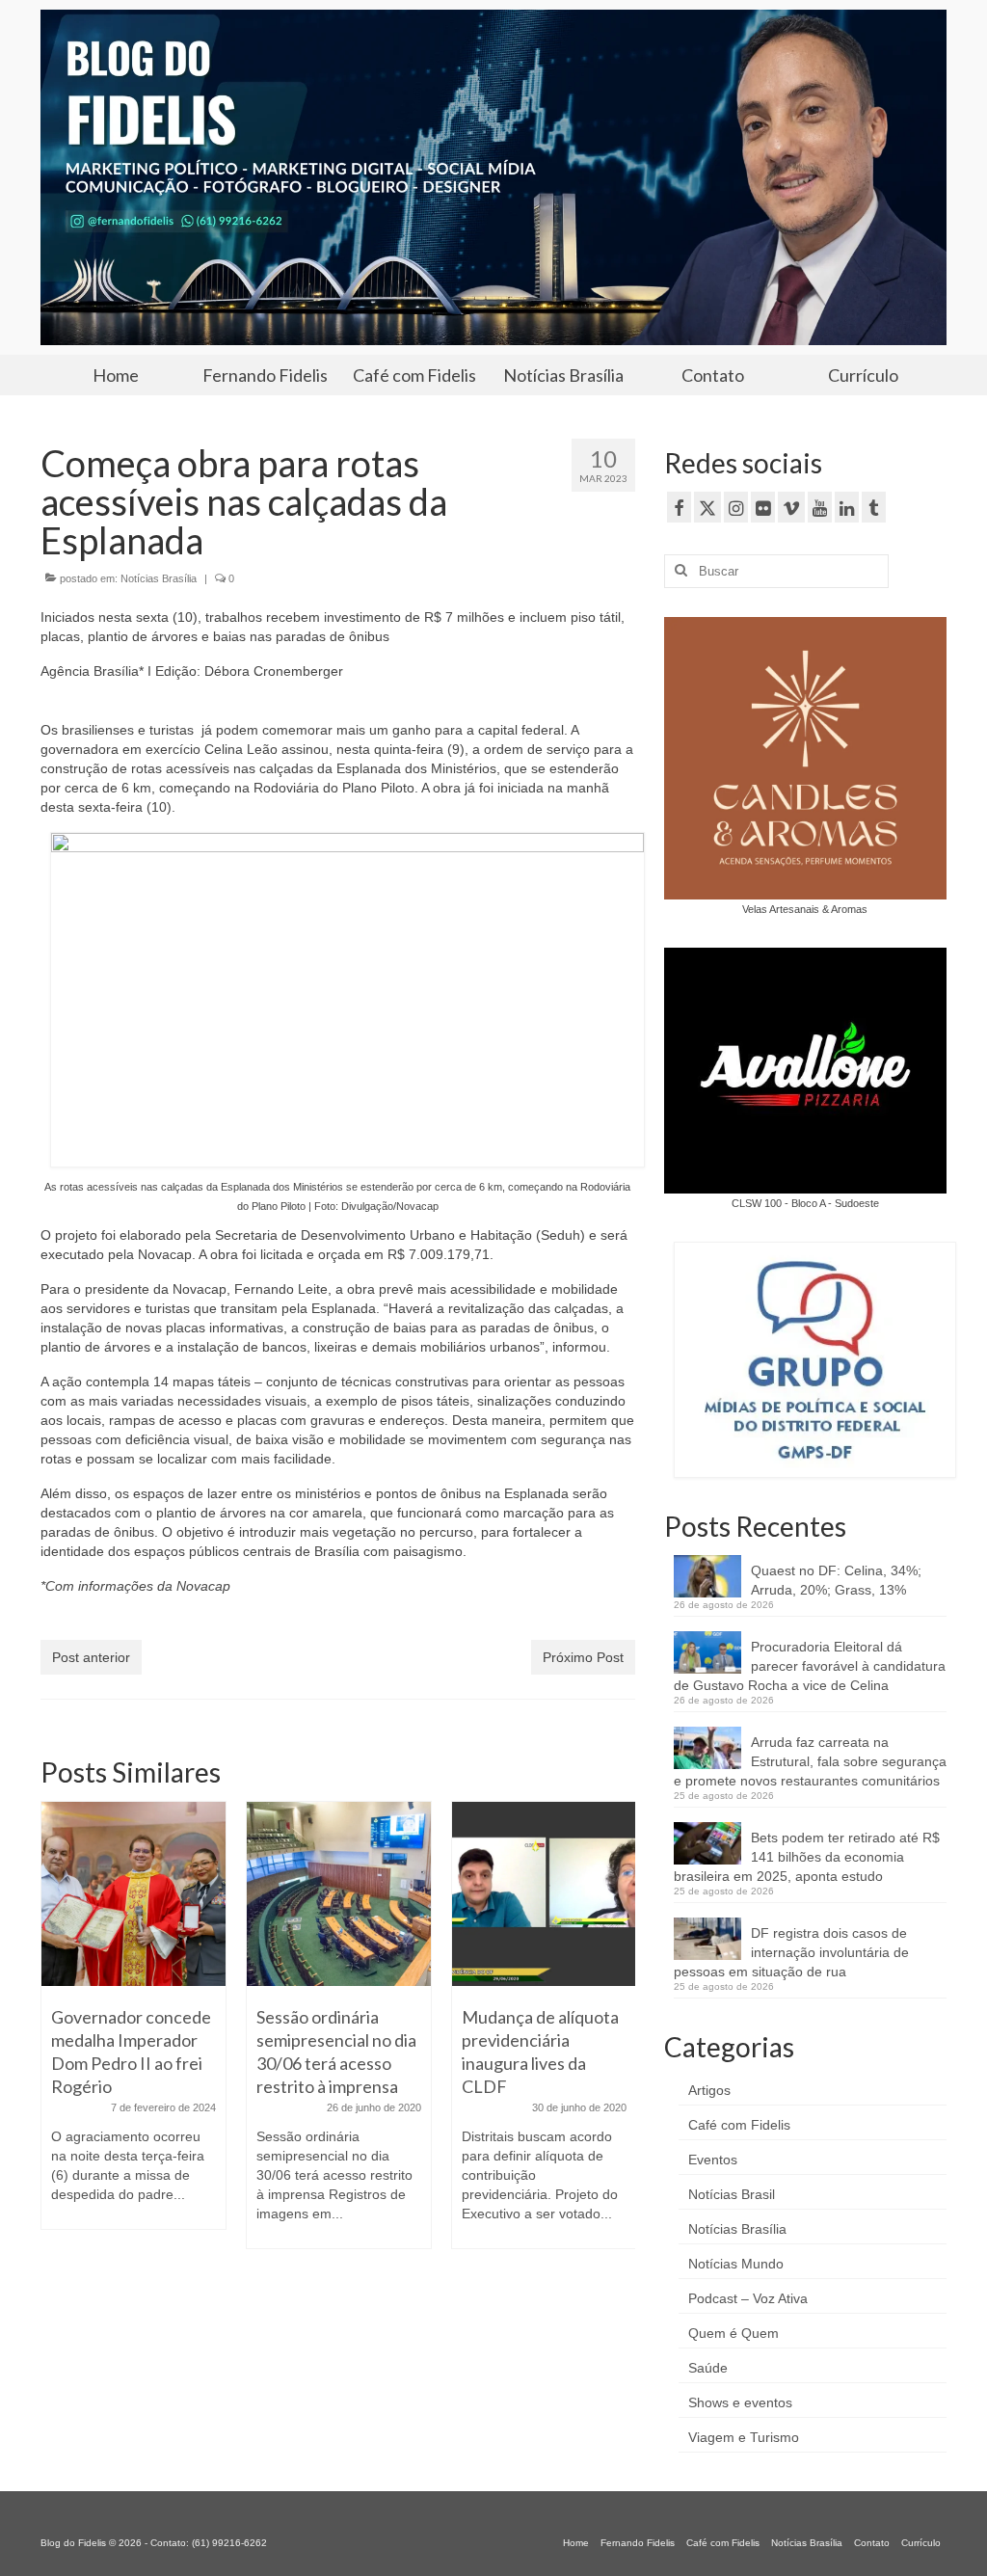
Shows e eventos (740, 2402)
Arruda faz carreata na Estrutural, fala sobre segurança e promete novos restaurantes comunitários (810, 1761)
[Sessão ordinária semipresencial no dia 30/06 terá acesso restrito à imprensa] (339, 1894)
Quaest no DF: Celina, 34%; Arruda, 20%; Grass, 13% (836, 1580)
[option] (133, 2025)
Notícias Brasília (159, 578)
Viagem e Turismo (744, 2437)
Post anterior (91, 1657)
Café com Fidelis (739, 2125)
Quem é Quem (734, 2333)
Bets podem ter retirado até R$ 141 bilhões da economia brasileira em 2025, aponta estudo (807, 1857)
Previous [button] (57, 2035)
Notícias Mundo (736, 2264)
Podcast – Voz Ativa (748, 2298)
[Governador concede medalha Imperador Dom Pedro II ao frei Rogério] (133, 1894)
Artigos (709, 2090)
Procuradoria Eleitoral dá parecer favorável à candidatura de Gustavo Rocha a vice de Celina (810, 1666)
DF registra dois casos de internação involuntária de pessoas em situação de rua (791, 1952)
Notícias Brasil (732, 2194)
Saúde (708, 2368)
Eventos (713, 2160)
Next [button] (618, 2035)
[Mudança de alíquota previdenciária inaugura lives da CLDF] (544, 1894)
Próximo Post (583, 1657)
